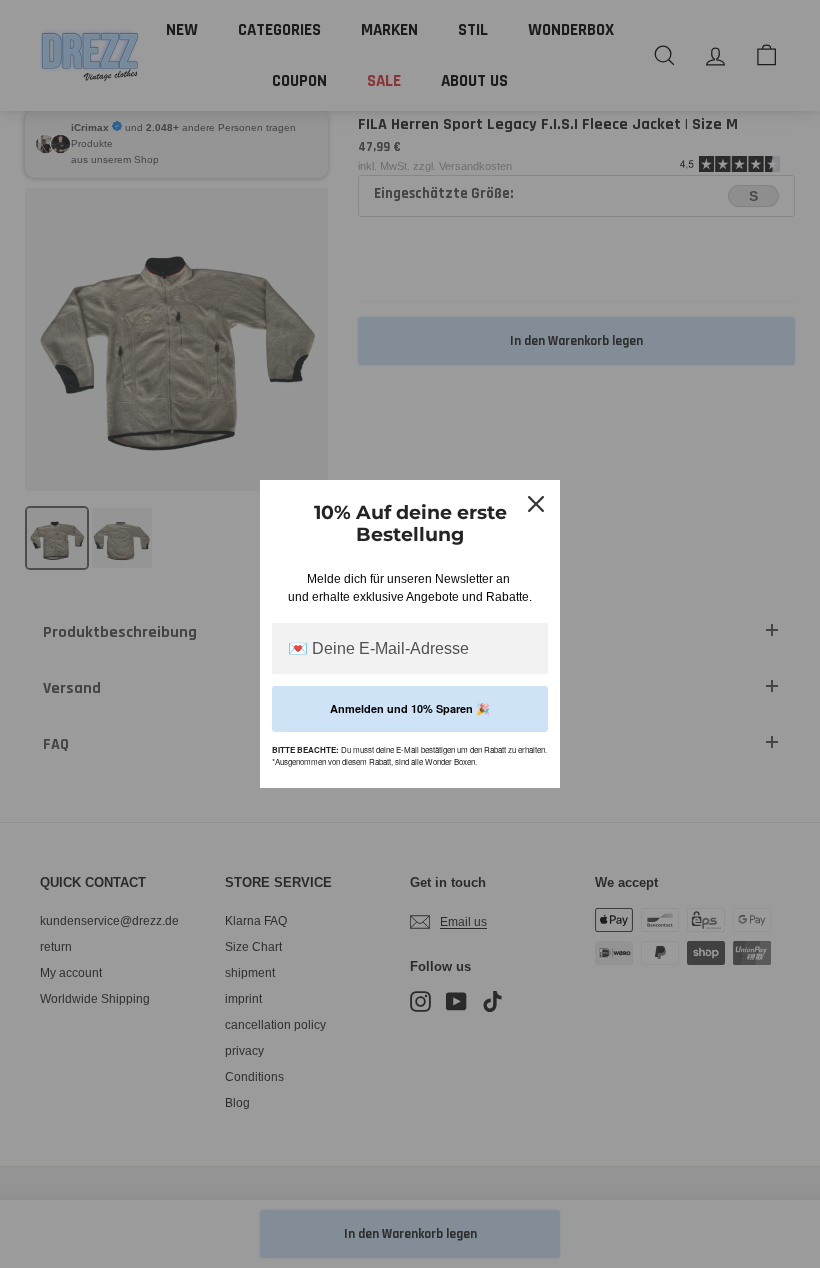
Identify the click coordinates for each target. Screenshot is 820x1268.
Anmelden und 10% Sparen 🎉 (410, 708)
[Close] (536, 504)
